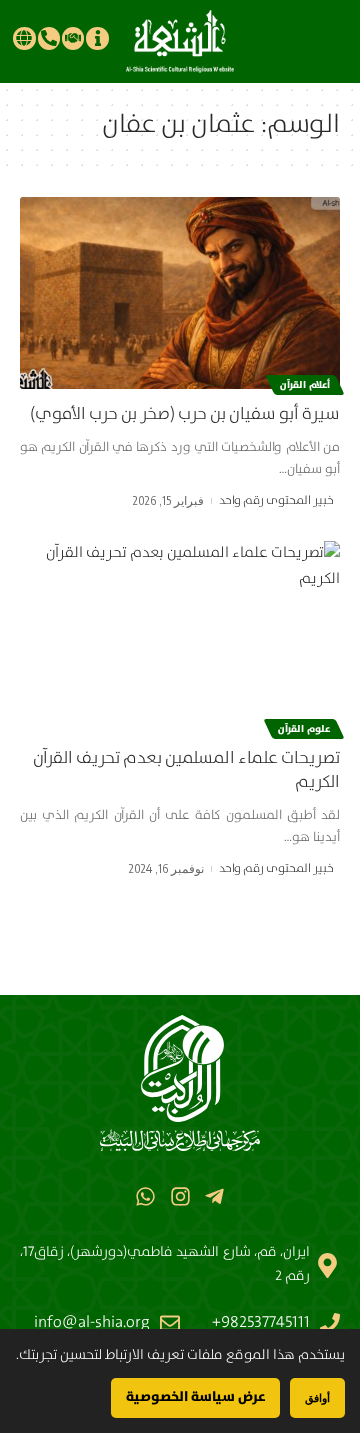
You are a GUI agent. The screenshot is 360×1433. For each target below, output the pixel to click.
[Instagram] (179, 1196)
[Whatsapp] (145, 1196)
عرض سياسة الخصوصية (195, 1397)
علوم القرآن (304, 729)
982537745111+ (261, 1322)
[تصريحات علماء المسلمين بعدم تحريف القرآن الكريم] (180, 637)
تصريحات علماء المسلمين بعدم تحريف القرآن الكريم (186, 770)
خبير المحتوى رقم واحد (276, 500)
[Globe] (24, 38)
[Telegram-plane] (214, 1196)
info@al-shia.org (92, 1322)
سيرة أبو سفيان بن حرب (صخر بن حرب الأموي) (185, 414)
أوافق (317, 1397)
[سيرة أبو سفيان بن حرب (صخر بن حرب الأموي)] (180, 293)
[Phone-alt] (49, 38)
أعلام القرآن (305, 385)
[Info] (97, 38)
